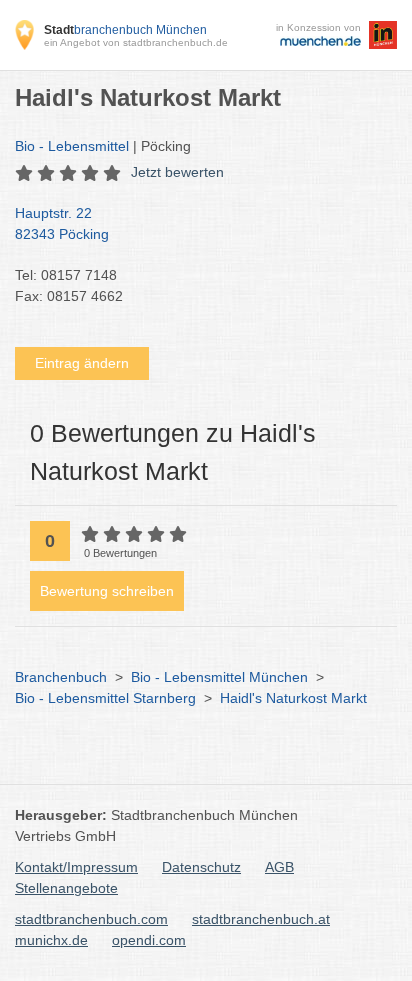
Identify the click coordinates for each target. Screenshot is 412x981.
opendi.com (149, 940)
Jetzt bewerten (177, 172)
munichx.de (51, 940)
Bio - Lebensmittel (72, 146)
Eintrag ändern (82, 363)
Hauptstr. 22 (62, 223)
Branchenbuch (61, 677)
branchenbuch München (125, 30)
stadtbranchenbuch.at (261, 919)
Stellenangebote (66, 888)
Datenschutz (201, 867)
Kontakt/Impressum (76, 867)
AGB (279, 867)
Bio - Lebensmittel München (219, 677)
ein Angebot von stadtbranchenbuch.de (136, 42)
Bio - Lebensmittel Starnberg (105, 698)
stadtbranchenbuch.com (91, 919)
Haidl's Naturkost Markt (293, 698)
